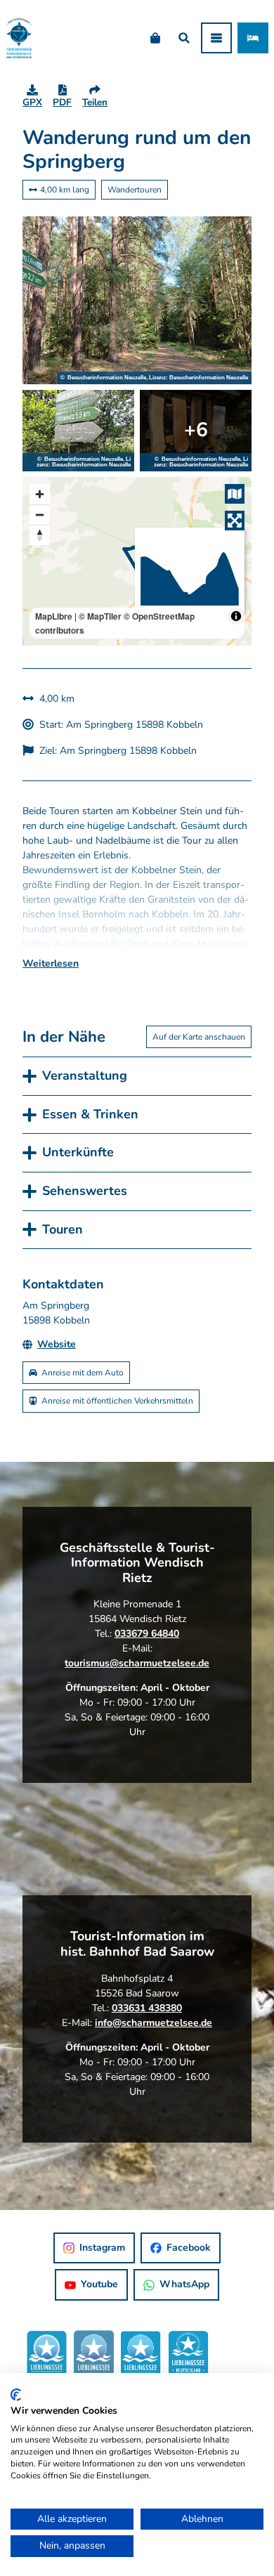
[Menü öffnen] (216, 38)
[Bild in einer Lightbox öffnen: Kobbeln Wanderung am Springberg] (137, 301)
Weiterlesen (51, 963)
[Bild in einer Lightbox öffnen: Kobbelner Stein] (196, 431)
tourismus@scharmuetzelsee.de (137, 1663)
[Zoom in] (40, 494)
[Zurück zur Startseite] (19, 38)
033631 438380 (147, 2008)
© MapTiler (100, 616)
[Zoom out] (40, 515)
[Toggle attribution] (236, 616)
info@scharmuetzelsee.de (154, 2023)
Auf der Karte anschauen (199, 1037)
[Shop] (155, 38)
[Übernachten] (253, 38)
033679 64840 (147, 1634)
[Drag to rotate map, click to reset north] (40, 535)
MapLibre (54, 616)
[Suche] (184, 38)
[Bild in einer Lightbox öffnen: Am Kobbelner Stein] (78, 431)
